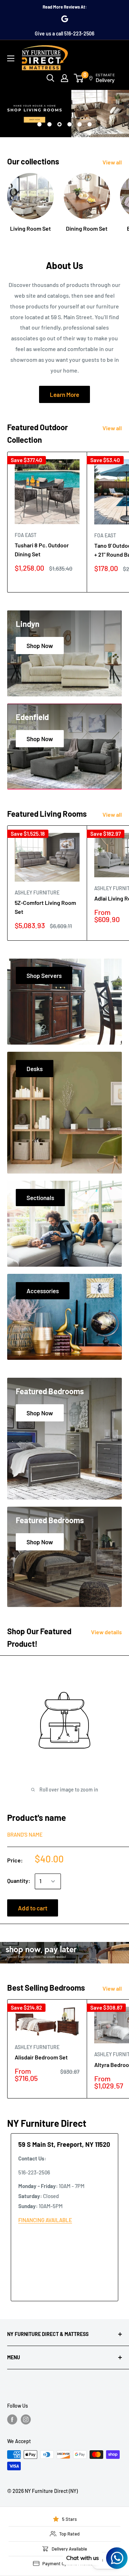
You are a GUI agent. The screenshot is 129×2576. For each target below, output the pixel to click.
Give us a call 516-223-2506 (64, 33)
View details (106, 1632)
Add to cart (33, 1908)
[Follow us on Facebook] (12, 2419)
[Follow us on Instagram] (26, 2419)
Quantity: (19, 1881)
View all (112, 162)
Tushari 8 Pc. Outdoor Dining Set (42, 550)
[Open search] (51, 78)
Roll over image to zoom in (68, 1790)
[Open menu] (11, 58)
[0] (79, 78)
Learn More (64, 394)
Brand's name (25, 1834)
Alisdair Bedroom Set (41, 2057)
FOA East (26, 535)
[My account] (64, 78)
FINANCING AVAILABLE (45, 2220)
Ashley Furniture (37, 893)
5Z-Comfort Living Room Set (45, 907)
